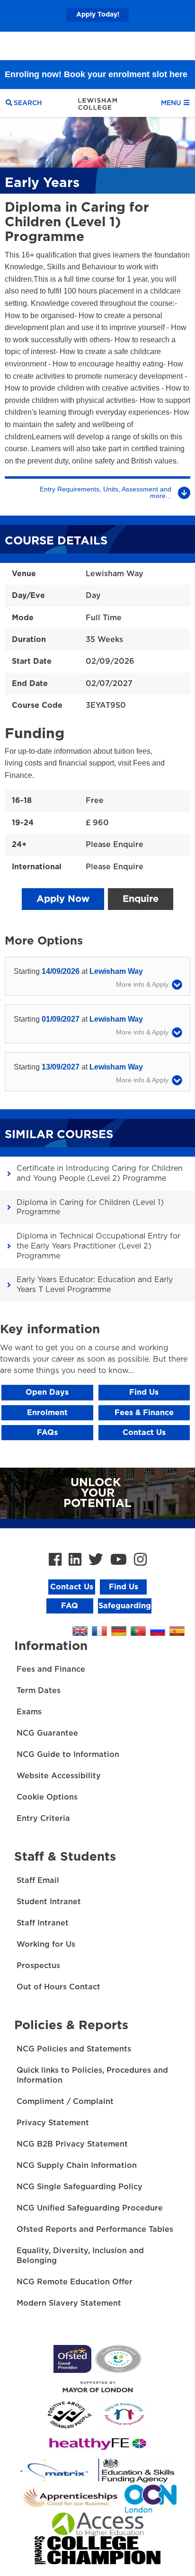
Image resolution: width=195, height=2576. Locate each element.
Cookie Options (47, 1797)
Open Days (47, 1392)
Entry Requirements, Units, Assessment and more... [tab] (106, 492)
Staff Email (38, 1881)
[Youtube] (119, 1560)
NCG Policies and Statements (74, 2049)
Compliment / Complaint (65, 2102)
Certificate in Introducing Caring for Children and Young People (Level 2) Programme (100, 1173)
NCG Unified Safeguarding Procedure (90, 2208)
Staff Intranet (43, 1923)
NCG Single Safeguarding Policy (80, 2187)
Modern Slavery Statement (69, 2303)
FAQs (47, 1433)
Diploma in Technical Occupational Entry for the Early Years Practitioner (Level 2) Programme (98, 1246)
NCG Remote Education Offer (75, 2282)
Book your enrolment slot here (126, 46)
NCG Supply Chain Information (77, 2166)
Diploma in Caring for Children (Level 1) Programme (90, 1208)
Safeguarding (125, 1606)
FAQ (70, 1606)
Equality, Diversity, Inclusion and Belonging (80, 2256)
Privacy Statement (53, 2123)
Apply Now (63, 899)
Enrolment (47, 1413)
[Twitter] (96, 1560)
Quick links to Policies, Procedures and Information (92, 2075)
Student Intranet (49, 1902)
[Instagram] (140, 1560)
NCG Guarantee (47, 1733)
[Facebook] (55, 1560)
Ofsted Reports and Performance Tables (95, 2229)
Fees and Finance (51, 1669)
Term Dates (39, 1691)
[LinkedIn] (75, 1560)
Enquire (141, 899)
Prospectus (38, 1966)
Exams (29, 1712)
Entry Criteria (43, 1818)
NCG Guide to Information (68, 1755)
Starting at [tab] (78, 971)
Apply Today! (98, 15)
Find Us (144, 1392)
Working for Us (46, 1944)
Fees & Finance (144, 1413)
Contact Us (144, 1433)
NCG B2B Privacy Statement (72, 2144)
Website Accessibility (59, 1776)
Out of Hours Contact (58, 1987)
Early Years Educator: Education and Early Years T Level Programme (95, 1285)
